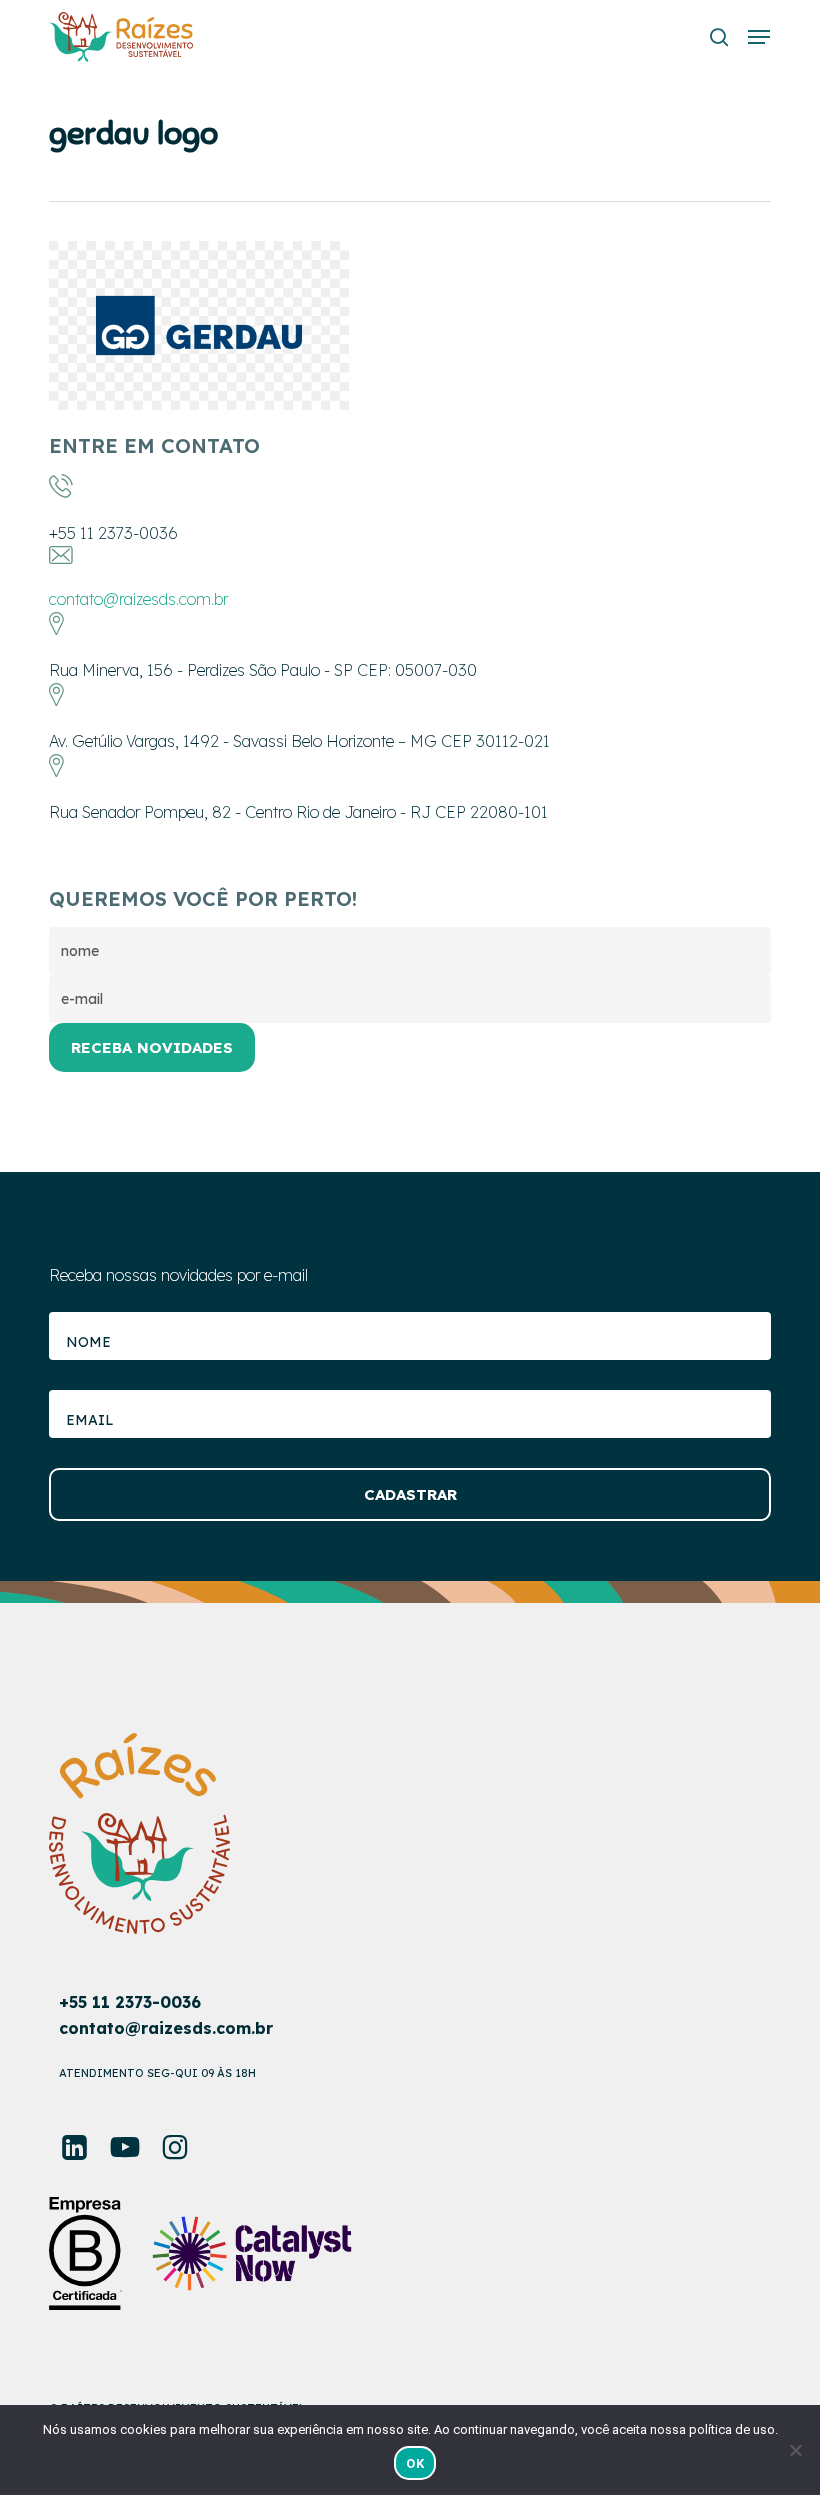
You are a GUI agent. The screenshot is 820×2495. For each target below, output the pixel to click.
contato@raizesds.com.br (138, 599)
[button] (759, 37)
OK (415, 2463)
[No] (795, 2450)
